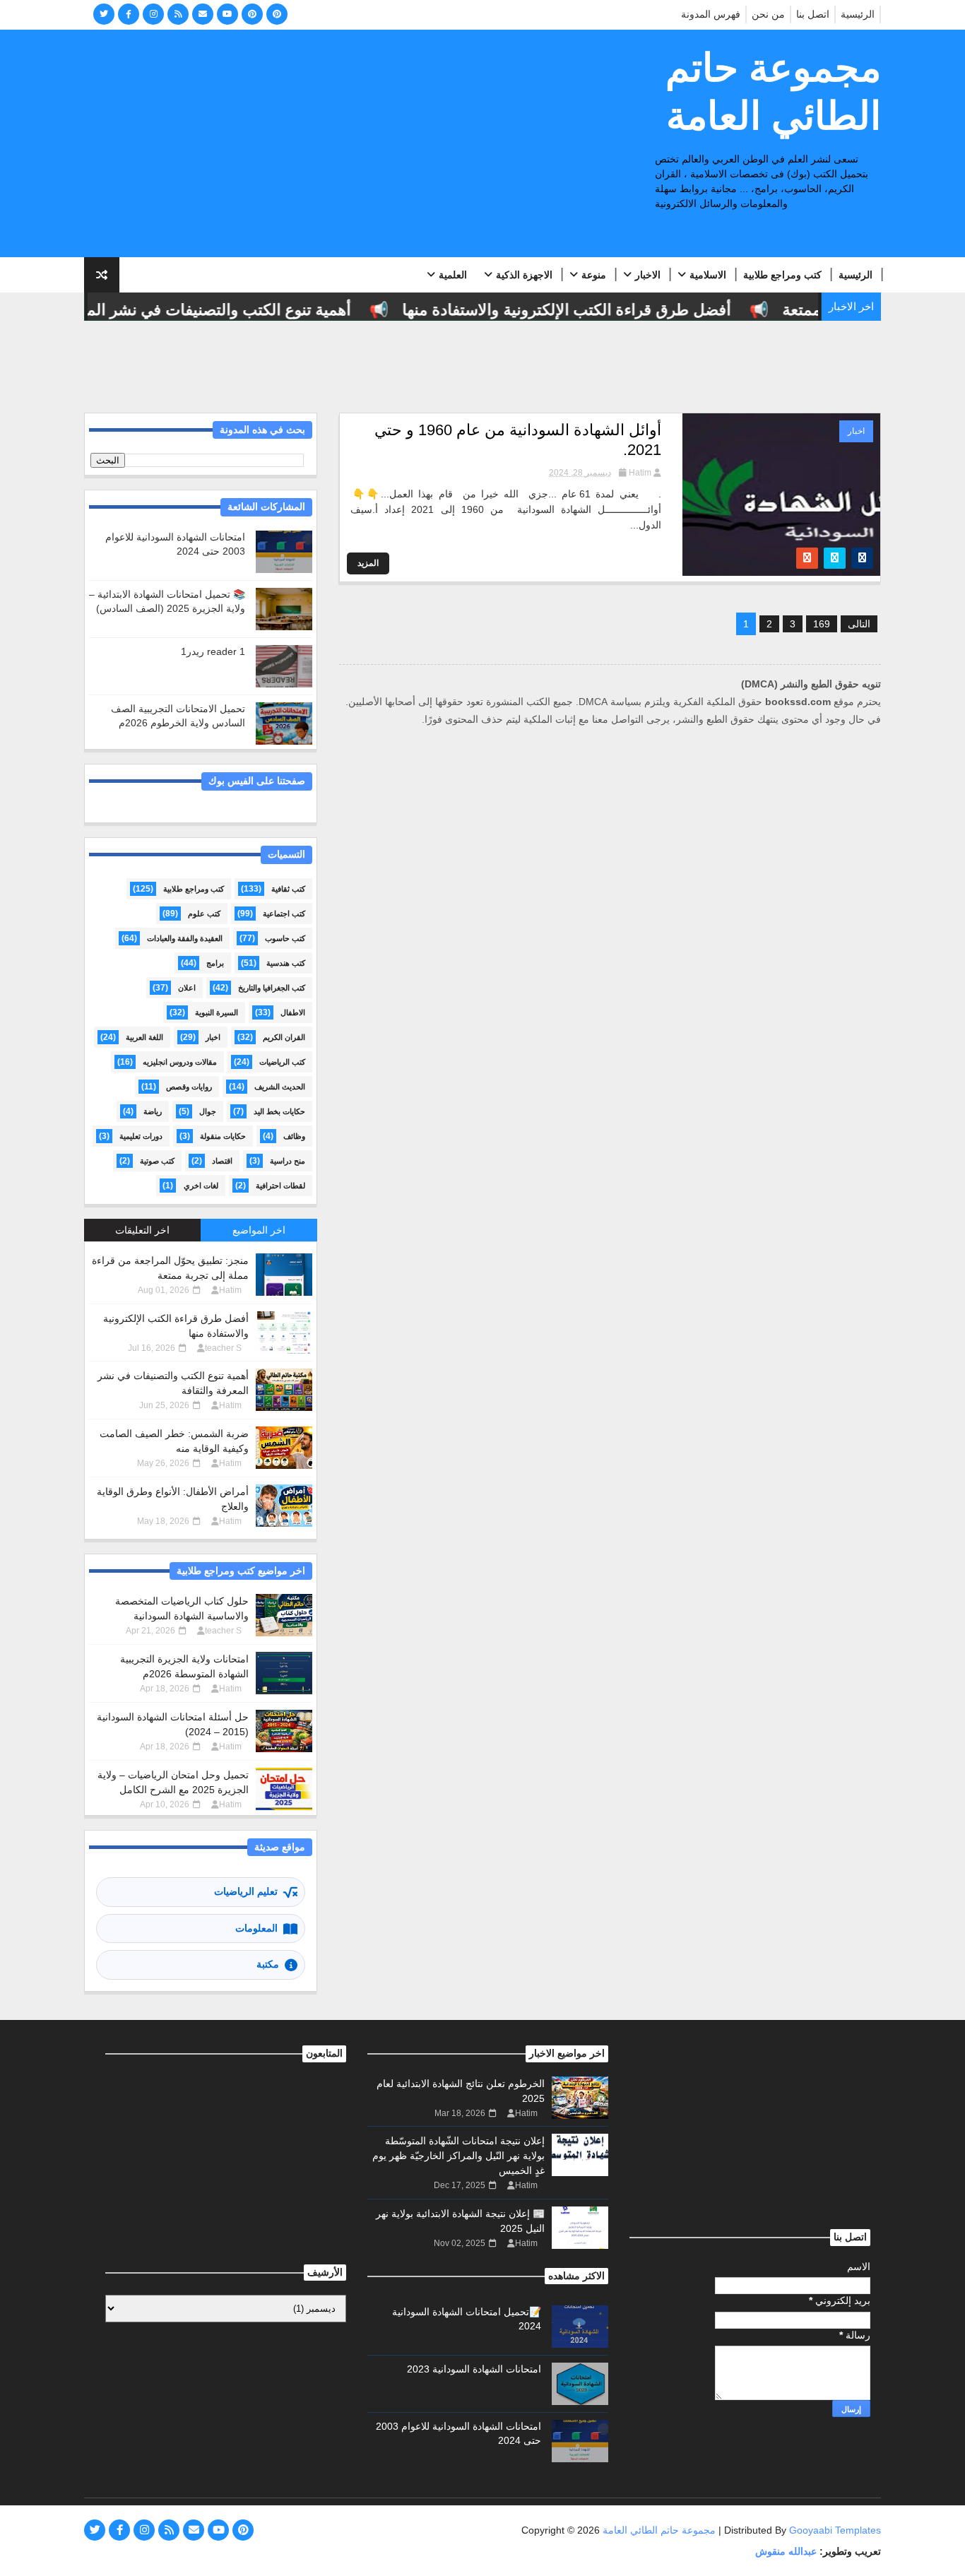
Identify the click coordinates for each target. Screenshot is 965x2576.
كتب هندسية (286, 963)
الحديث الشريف (280, 1087)
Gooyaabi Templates (835, 2530)
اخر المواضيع (259, 1230)
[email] (203, 14)
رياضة (153, 1111)
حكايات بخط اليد (279, 1111)
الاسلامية (708, 275)
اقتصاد (222, 1161)
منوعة (594, 275)
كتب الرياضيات (282, 1062)
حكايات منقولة (223, 1136)
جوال (208, 1111)
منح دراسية (288, 1161)
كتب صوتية (157, 1161)
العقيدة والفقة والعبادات (185, 938)
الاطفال (293, 1012)
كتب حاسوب (285, 938)
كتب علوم (204, 914)
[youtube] (227, 14)
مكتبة (268, 1964)
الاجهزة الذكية (524, 275)
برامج (215, 963)
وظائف (294, 1136)
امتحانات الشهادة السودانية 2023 (474, 2369)
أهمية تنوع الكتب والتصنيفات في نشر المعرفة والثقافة (200, 310)
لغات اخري (201, 1186)
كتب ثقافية (288, 889)
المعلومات (256, 1928)
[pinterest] (252, 14)
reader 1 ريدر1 (213, 651)
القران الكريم (284, 1037)
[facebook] (129, 14)
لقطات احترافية (280, 1186)
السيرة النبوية (217, 1012)
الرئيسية (858, 14)
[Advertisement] (342, 144)
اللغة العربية (144, 1037)
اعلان (187, 988)
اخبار (856, 431)
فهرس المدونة (711, 14)
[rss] (178, 14)
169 (822, 624)
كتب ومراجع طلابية (782, 275)
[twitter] (104, 14)
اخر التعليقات (142, 1230)
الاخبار (648, 275)
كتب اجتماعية (284, 914)
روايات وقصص (189, 1087)
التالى (859, 624)
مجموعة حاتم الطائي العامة (773, 92)
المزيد (368, 563)
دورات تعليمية (141, 1136)
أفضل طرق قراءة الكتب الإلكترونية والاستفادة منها (591, 310)
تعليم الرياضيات (246, 1891)
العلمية (453, 275)
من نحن (768, 14)
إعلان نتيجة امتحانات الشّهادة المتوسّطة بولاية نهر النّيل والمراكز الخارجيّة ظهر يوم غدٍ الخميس (458, 2156)
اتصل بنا (813, 14)
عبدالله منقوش (786, 2551)
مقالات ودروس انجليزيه (180, 1062)
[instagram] (153, 14)
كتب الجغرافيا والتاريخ (272, 988)
